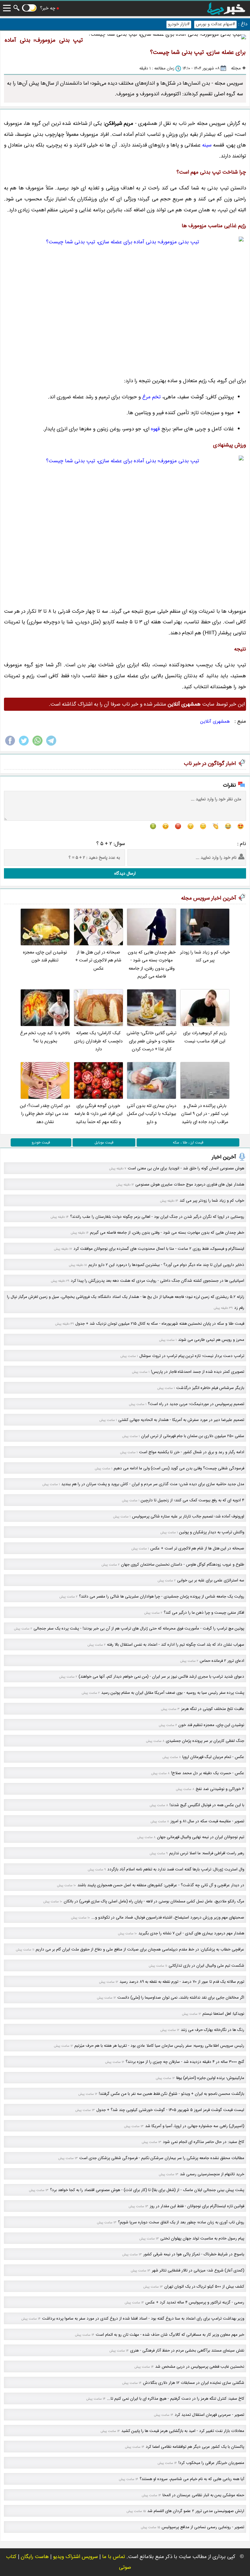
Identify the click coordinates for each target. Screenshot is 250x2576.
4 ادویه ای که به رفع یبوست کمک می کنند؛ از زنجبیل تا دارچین (193, 1500)
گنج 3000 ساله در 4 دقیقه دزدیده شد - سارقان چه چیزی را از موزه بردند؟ (185, 2062)
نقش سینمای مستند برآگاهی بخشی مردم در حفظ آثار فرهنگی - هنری (187, 2350)
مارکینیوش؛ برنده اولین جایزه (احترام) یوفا (210, 2078)
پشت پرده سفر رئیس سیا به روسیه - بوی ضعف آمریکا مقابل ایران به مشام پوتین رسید (173, 1693)
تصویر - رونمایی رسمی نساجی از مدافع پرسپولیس (203, 2527)
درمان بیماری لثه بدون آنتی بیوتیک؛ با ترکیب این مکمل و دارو (152, 1114)
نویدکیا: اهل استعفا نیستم (223, 2014)
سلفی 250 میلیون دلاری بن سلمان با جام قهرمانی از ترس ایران (193, 1436)
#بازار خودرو (179, 24)
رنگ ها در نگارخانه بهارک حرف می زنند (212, 2030)
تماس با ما (114, 2557)
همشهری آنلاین (215, 721)
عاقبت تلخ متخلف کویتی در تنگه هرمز (213, 1709)
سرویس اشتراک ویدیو (75, 2557)
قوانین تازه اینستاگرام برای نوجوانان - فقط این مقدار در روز (197, 2206)
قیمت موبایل (104, 1142)
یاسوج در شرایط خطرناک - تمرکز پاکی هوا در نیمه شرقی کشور (194, 2254)
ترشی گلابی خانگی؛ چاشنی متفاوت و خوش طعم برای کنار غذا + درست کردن (152, 1041)
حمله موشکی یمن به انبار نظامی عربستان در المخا (203, 2495)
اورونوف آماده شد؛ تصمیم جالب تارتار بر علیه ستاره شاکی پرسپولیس (188, 1516)
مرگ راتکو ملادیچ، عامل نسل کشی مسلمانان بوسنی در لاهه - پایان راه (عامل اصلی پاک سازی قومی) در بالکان (154, 1901)
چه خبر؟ (48, 8)
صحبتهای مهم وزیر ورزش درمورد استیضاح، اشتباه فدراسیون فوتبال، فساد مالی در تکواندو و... (168, 1917)
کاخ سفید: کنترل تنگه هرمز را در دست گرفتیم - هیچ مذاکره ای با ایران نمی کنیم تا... (176, 2399)
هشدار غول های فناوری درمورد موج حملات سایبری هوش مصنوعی (190, 1184)
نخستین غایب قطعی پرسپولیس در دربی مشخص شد (200, 2367)
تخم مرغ (152, 397)
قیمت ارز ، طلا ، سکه (188, 1142)
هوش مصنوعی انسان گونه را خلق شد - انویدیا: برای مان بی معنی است (186, 1168)
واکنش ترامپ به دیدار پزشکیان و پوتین (212, 1532)
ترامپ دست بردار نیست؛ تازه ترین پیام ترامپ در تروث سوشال (192, 1356)
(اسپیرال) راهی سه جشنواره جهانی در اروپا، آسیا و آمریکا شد (195, 2126)
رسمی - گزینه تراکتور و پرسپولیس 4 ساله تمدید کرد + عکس (195, 2302)
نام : (242, 844)
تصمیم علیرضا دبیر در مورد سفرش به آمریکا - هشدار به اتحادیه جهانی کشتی (181, 1420)
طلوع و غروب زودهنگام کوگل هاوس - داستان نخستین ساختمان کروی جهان (183, 1565)
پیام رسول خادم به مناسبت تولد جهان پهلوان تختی (202, 2238)
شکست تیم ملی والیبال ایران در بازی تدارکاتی (206, 1966)
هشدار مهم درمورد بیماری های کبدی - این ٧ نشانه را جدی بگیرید (191, 1933)
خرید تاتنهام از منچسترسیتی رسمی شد (212, 2174)
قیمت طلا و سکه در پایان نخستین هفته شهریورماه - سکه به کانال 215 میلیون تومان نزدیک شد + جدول (160, 1324)
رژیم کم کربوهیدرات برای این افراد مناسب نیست (205, 1037)
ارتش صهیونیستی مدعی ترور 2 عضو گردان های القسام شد (196, 2511)
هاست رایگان (35, 2557)
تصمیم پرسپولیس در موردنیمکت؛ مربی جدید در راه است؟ (196, 1404)
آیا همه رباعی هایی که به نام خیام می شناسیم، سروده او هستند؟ (192, 2479)
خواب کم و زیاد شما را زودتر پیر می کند (205, 956)
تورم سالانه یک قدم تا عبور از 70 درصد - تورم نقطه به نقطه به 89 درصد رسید (182, 1982)
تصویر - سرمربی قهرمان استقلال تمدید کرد (209, 2415)
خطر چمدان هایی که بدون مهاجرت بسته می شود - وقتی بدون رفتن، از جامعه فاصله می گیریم (152, 964)
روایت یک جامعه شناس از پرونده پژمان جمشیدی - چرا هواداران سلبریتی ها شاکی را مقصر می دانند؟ (162, 1596)
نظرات (229, 785)
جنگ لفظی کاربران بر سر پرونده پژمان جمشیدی (205, 1741)
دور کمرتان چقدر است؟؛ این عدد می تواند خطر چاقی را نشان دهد (45, 1114)
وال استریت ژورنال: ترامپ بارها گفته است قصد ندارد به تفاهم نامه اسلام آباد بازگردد (176, 1869)
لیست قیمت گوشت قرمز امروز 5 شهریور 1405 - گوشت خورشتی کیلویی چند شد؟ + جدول (170, 2110)
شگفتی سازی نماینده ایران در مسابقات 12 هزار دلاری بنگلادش (194, 2383)
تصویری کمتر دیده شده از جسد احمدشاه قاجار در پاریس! (198, 1372)
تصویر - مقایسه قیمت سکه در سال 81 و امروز (207, 1821)
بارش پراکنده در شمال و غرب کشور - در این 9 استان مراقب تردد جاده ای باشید (205, 1114)
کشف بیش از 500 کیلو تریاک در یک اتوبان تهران (204, 2287)
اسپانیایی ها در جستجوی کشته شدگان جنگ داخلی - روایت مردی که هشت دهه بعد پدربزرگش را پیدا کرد (157, 1281)
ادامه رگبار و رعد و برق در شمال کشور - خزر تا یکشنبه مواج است (192, 1452)
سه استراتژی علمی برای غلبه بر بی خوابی (211, 1580)
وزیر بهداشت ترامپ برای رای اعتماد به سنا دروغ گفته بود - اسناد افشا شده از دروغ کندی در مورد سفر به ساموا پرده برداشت (143, 2319)
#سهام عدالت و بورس (215, 24)
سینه (207, 145)
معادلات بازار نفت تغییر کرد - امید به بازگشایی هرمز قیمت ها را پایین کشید (183, 2431)
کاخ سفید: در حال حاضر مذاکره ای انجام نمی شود (204, 2142)
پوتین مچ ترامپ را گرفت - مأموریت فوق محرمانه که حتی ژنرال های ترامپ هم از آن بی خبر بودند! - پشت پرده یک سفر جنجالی (139, 1628)
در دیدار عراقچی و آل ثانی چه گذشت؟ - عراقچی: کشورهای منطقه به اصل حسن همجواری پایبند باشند (161, 1885)
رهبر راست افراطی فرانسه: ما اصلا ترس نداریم (207, 1853)
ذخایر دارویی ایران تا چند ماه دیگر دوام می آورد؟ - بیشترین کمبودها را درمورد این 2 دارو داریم (166, 1265)
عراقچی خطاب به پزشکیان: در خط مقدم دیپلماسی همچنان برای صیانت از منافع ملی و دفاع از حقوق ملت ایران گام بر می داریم (140, 1949)
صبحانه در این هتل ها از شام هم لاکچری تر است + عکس (98, 960)
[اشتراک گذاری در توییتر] (24, 745)
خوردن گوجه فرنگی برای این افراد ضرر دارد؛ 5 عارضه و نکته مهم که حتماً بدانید (98, 1114)
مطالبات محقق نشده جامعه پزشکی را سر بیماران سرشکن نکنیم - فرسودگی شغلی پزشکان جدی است (162, 2158)
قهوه (155, 429)
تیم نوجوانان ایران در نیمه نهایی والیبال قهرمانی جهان (201, 1837)
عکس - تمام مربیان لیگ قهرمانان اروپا (213, 1757)
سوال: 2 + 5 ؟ (111, 844)
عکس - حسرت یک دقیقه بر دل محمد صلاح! (208, 1773)
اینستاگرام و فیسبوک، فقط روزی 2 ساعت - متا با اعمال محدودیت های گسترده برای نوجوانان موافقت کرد (159, 1249)
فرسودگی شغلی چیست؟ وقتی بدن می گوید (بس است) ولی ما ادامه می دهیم (179, 1468)
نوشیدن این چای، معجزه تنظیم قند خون (45, 956)
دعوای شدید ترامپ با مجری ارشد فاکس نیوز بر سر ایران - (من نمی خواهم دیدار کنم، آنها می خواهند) (161, 1677)
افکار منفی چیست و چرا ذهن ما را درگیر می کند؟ (204, 1613)
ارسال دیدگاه (125, 873)
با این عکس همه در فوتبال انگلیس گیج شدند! (207, 1805)
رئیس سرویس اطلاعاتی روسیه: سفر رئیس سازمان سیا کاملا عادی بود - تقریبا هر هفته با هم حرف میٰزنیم (159, 2046)
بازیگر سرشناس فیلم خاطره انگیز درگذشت (210, 1388)
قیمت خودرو (41, 1142)
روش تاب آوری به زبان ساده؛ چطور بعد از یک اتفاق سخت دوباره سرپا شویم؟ (181, 2222)
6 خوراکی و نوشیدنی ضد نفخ (220, 1789)
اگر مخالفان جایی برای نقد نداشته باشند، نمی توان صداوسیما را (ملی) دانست (181, 1998)
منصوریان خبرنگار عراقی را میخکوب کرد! (211, 2463)
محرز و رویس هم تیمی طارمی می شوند (211, 1340)
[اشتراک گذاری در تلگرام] (51, 745)
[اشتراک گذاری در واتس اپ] (37, 745)
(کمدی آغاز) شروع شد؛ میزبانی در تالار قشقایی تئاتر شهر (198, 2270)
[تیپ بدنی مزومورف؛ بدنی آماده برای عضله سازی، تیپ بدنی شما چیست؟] (125, 303)
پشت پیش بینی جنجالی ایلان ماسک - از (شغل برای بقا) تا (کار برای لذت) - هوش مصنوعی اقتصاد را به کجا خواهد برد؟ (147, 2190)
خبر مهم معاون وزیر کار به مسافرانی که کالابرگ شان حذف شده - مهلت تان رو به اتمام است (170, 2335)
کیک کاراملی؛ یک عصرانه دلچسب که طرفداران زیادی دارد (98, 1041)
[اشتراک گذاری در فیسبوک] (10, 745)
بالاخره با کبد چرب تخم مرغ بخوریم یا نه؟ (45, 1037)
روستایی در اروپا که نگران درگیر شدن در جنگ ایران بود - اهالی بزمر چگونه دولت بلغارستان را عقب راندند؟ (157, 1217)
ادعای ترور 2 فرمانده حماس (222, 1661)
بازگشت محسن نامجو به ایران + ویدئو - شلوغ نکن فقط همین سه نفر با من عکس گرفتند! (171, 2094)
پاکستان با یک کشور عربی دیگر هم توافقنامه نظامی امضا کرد (195, 2447)
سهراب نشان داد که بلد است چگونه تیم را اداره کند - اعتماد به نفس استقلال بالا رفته (176, 1645)
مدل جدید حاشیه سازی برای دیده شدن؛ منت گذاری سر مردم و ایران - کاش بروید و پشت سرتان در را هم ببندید (153, 1484)
